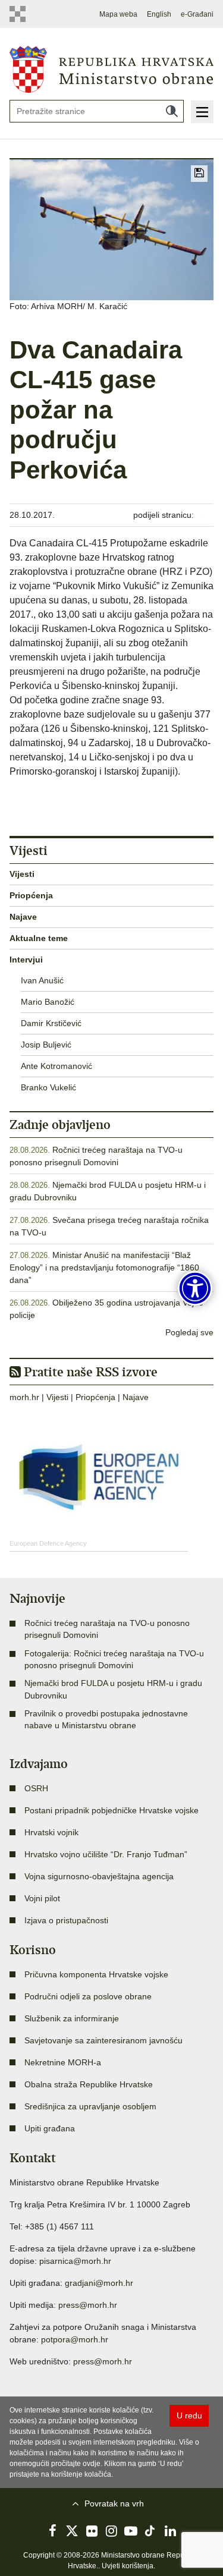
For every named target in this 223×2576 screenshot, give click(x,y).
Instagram (112, 2531)
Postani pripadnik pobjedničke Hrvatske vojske (111, 1810)
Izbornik (202, 112)
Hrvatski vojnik (51, 1832)
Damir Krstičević (51, 1023)
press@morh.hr (88, 2305)
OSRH (36, 1788)
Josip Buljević (46, 1045)
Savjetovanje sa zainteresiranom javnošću (103, 2040)
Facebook (53, 2531)
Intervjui (26, 960)
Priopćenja (31, 895)
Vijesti (22, 874)
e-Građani (197, 14)
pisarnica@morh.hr (75, 2261)
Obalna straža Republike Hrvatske (89, 2084)
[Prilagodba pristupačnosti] (195, 1288)
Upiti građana (50, 2128)
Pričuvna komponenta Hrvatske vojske (96, 1974)
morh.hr (24, 1397)
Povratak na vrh (114, 2503)
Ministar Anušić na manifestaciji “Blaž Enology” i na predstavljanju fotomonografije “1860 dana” (104, 1267)
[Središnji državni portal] (19, 14)
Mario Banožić (48, 1002)
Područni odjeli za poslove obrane (88, 1996)
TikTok (150, 2531)
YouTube (131, 2531)
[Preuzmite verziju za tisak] (199, 174)
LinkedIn (170, 2531)
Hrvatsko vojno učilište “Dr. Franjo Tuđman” (106, 1854)
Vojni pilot (42, 1898)
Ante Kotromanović (56, 1066)
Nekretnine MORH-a (63, 2062)
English (159, 14)
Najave (23, 917)
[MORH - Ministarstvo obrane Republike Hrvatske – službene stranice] (111, 68)
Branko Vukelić (48, 1087)
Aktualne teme (39, 938)
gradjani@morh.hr (99, 2283)
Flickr (92, 2531)
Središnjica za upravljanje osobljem (90, 2106)
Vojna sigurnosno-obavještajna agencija (99, 1876)
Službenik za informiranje (72, 2018)
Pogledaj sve (189, 1332)
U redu (189, 2415)
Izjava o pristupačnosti (66, 1920)
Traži (172, 111)
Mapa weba (118, 14)
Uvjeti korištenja (128, 2566)
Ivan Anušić (42, 980)
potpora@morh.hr (75, 2339)
